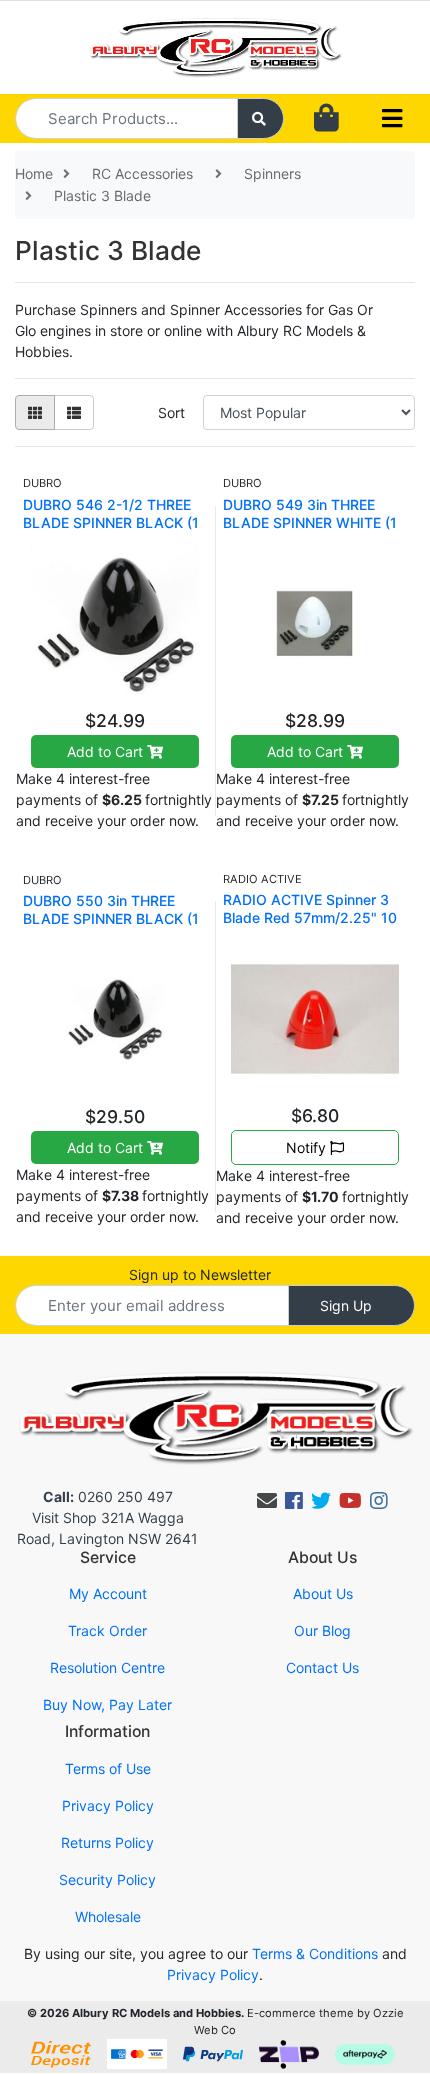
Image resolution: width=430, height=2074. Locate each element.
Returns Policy (107, 1842)
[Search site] (261, 118)
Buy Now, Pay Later (107, 1704)
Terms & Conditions (315, 1953)
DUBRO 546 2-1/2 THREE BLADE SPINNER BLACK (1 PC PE (111, 522)
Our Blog (322, 1630)
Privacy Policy (108, 1805)
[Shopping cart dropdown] (326, 118)
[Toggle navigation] (392, 119)
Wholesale (108, 1916)
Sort (171, 412)
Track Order (107, 1630)
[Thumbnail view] (35, 412)
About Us (323, 1593)
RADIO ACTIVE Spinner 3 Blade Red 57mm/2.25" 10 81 (310, 917)
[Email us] (267, 1501)
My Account (108, 1593)
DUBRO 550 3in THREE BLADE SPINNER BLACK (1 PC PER (111, 918)
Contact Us (322, 1667)
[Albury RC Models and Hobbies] (215, 45)
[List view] (74, 412)
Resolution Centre (107, 1667)
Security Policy (107, 1879)
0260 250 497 (108, 1496)
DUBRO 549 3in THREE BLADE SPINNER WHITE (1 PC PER (310, 522)
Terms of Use (108, 1768)
